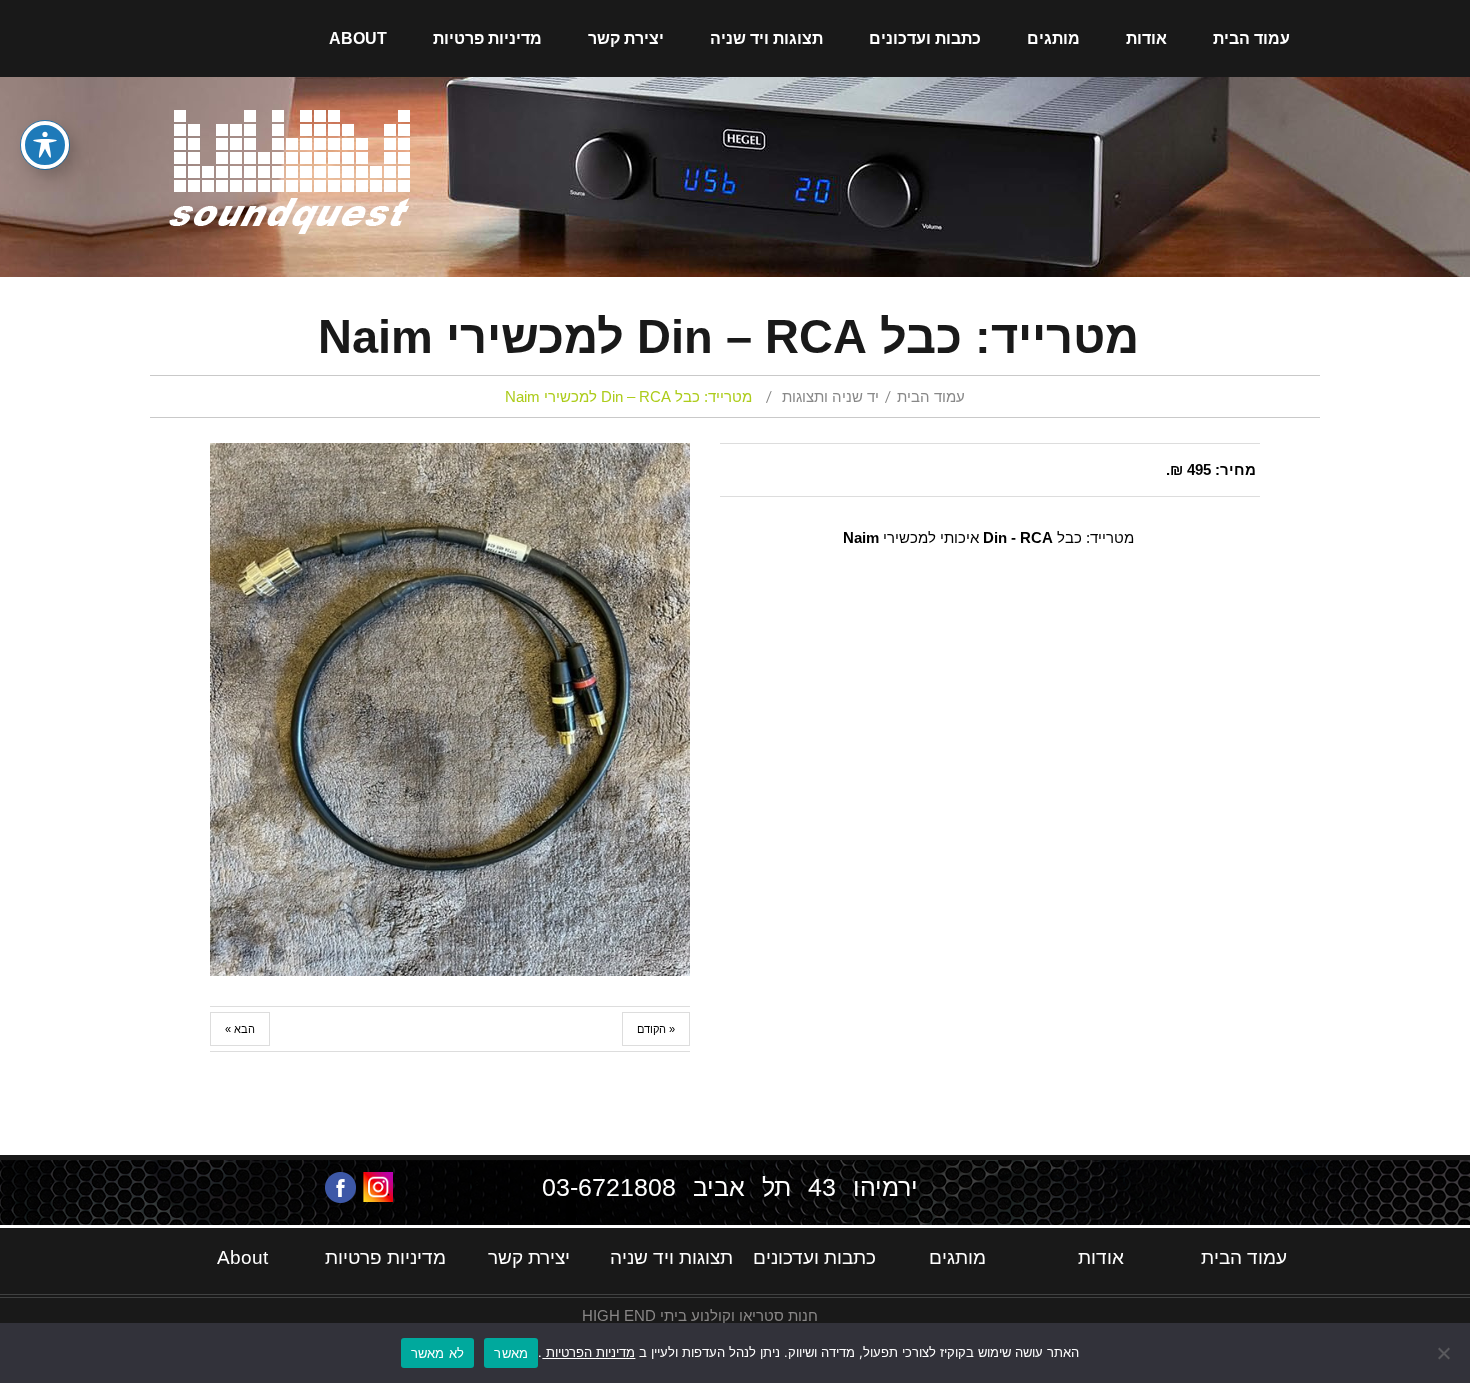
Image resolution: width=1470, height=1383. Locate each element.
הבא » (240, 1029)
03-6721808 (609, 1187)
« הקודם (656, 1029)
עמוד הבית (1251, 38)
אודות (1146, 38)
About (358, 38)
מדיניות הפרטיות (588, 1352)
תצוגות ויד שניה (766, 38)
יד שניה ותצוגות (830, 396)
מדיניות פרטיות (487, 38)
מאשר (511, 1353)
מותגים (1053, 38)
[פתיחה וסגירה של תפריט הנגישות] (45, 145)
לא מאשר (438, 1353)
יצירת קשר (626, 38)
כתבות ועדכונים (925, 38)
